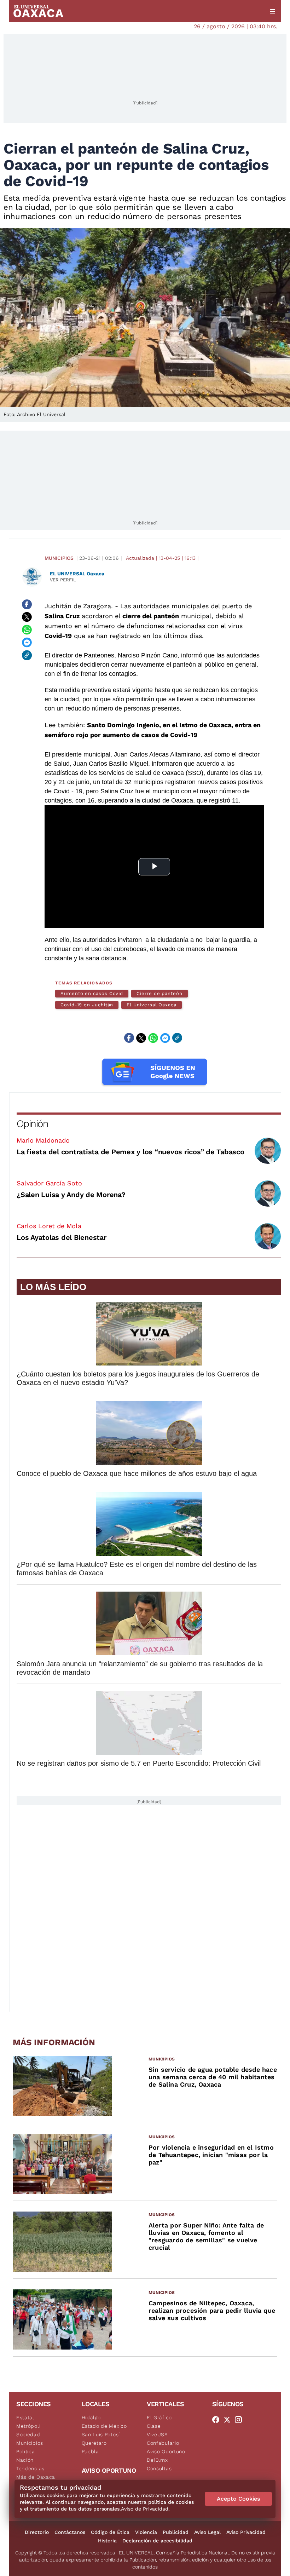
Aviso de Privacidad (145, 2509)
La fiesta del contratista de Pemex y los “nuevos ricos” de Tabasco (130, 1152)
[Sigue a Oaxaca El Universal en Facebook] (218, 2420)
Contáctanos (70, 2532)
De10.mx (157, 2460)
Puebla (90, 2451)
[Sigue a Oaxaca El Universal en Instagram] (240, 2420)
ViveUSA (157, 2434)
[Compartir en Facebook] (27, 604)
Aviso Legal (207, 2532)
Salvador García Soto (49, 1183)
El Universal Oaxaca (151, 1005)
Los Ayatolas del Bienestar (62, 1237)
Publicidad (176, 2532)
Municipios (59, 558)
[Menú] (273, 11)
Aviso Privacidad (246, 2532)
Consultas (159, 2468)
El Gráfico (159, 2417)
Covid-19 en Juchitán (87, 1005)
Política (26, 2451)
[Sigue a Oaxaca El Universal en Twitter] (229, 2420)
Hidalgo (91, 2417)
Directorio (37, 2532)
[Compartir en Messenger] (27, 643)
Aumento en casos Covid (92, 993)
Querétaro (94, 2443)
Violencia (146, 2532)
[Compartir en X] (27, 617)
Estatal (25, 2417)
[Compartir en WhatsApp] (27, 630)
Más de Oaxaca (36, 2477)
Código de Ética (110, 2532)
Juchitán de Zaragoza (78, 606)
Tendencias (30, 2468)
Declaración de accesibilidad (157, 2541)
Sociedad (28, 2434)
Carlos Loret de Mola (49, 1226)
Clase (154, 2426)
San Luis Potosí (101, 2434)
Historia (107, 2541)
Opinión (32, 1124)
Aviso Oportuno (166, 2451)
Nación (25, 2460)
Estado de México (104, 2426)
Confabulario (163, 2443)
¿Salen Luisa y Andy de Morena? (71, 1195)
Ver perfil (63, 580)
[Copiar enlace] (27, 655)
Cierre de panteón (159, 993)
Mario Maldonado (43, 1140)
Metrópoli (28, 2426)
